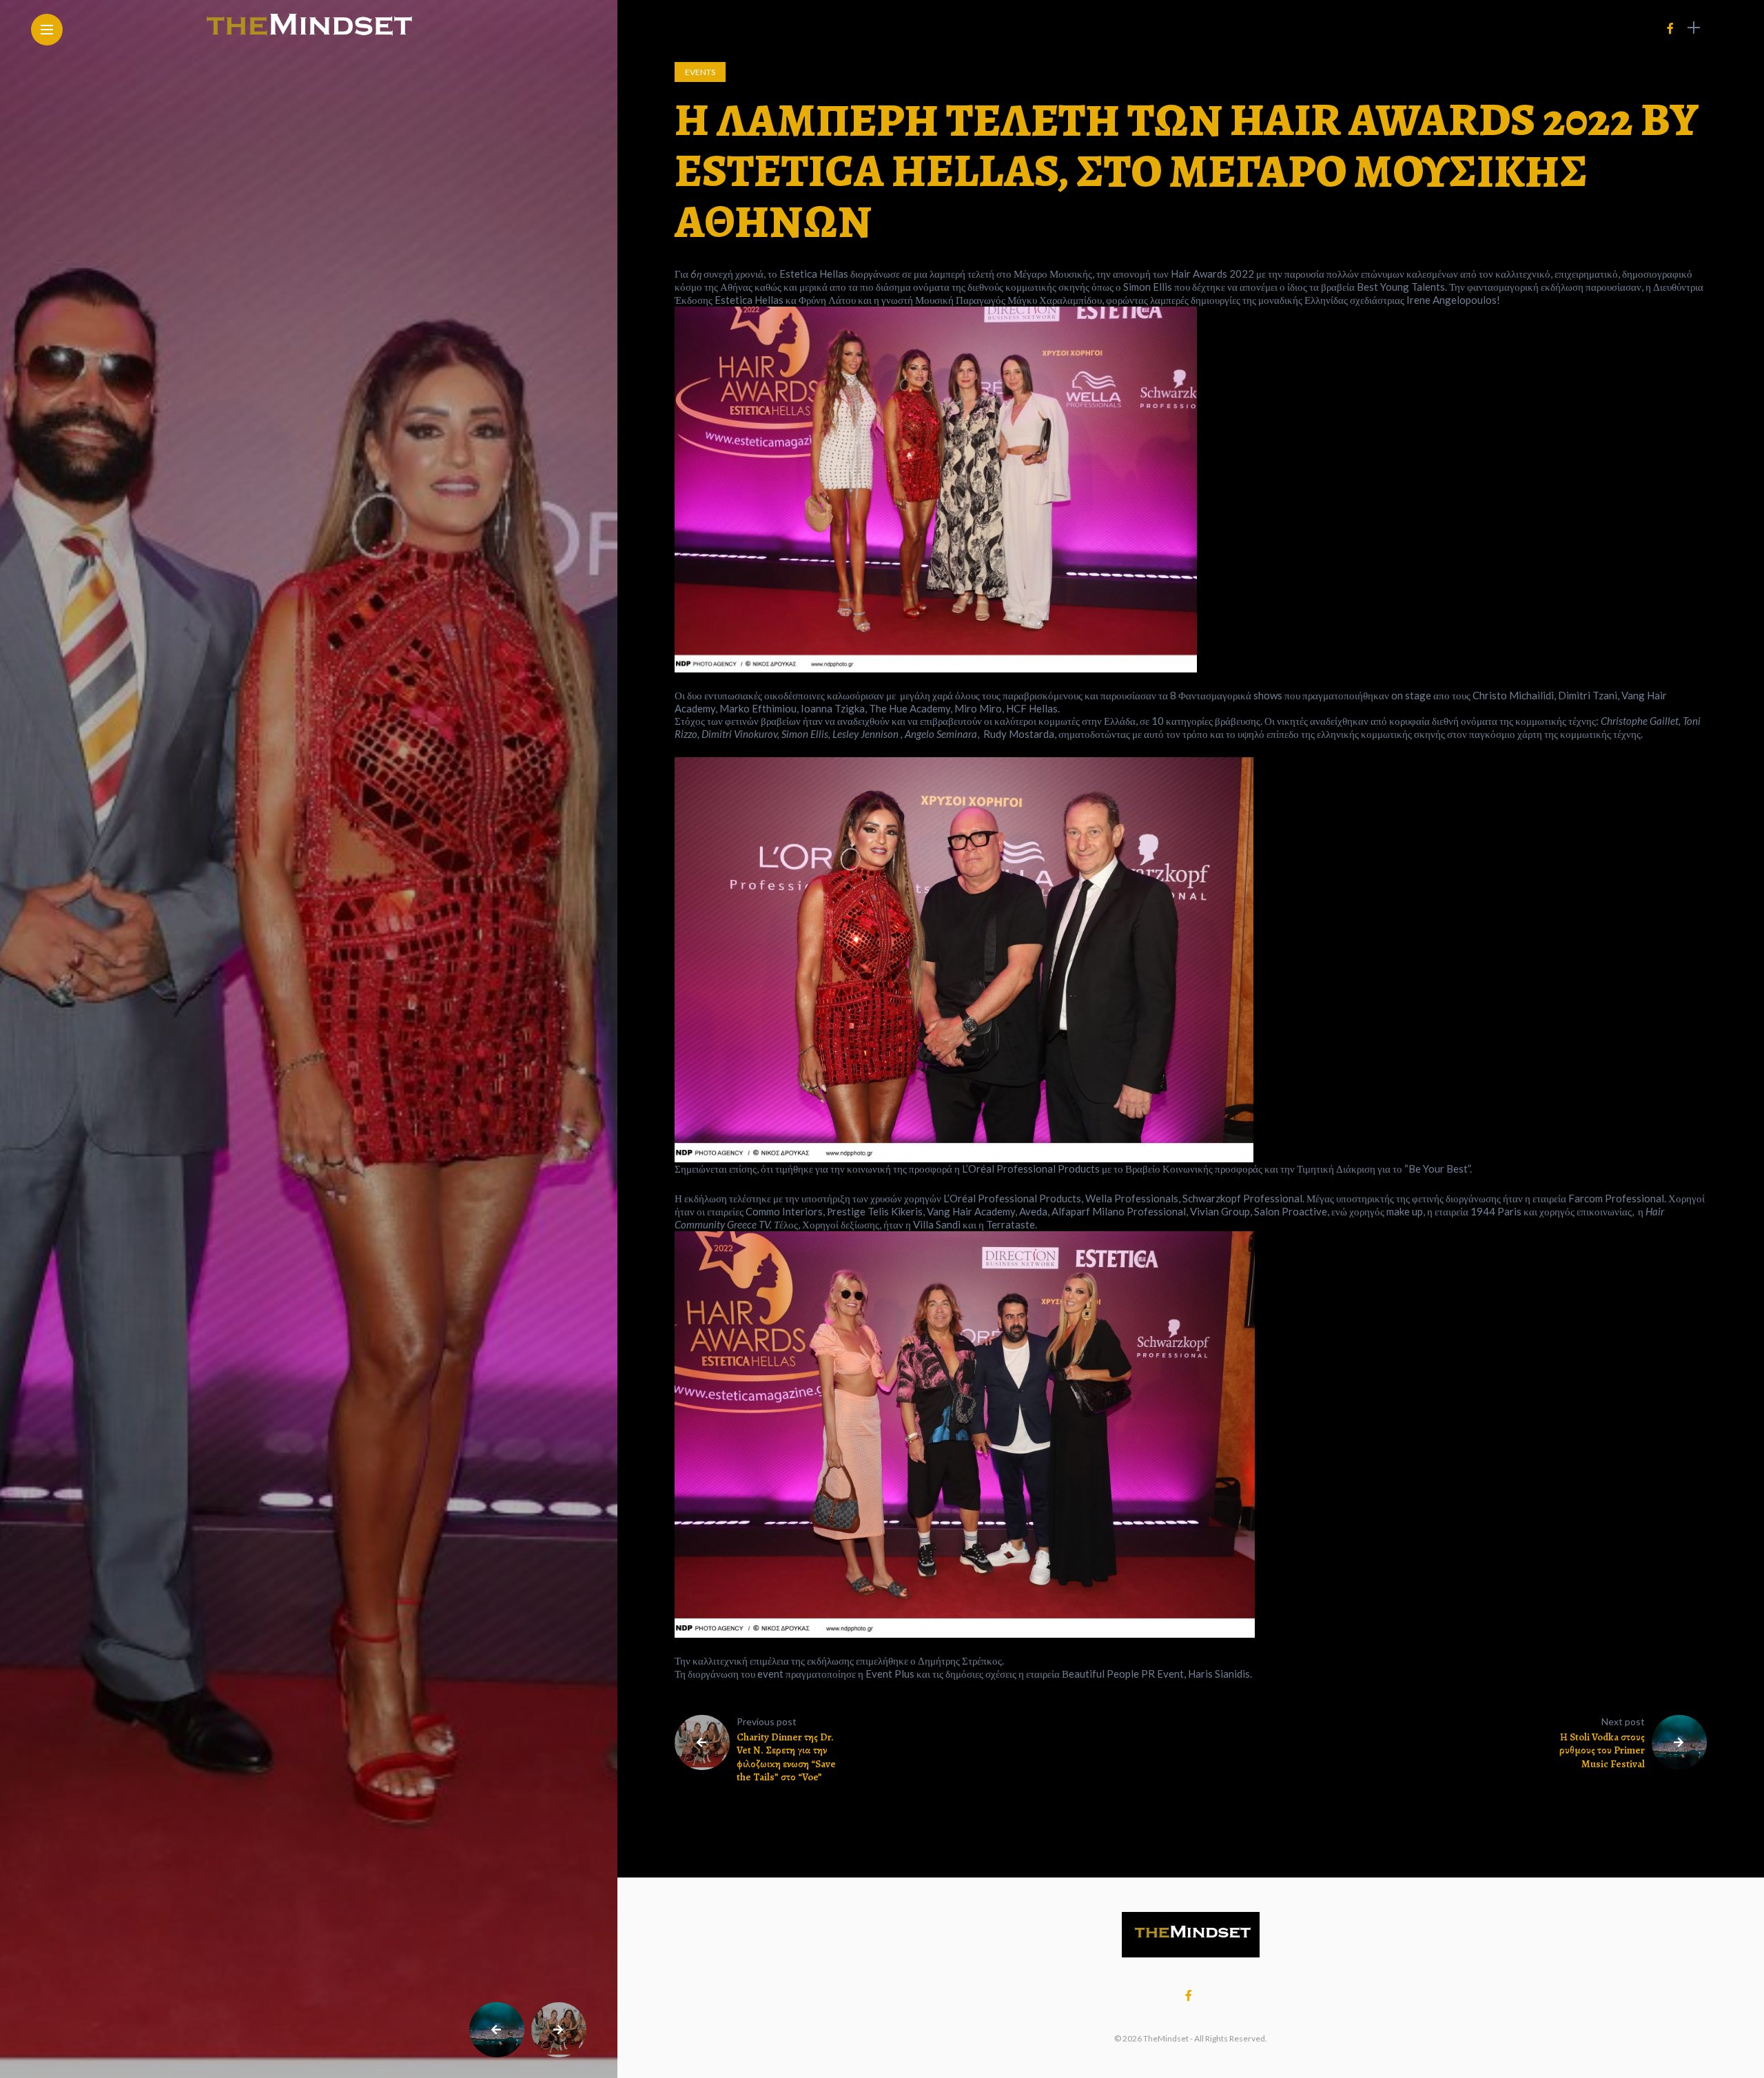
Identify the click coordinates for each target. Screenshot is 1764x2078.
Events (700, 72)
